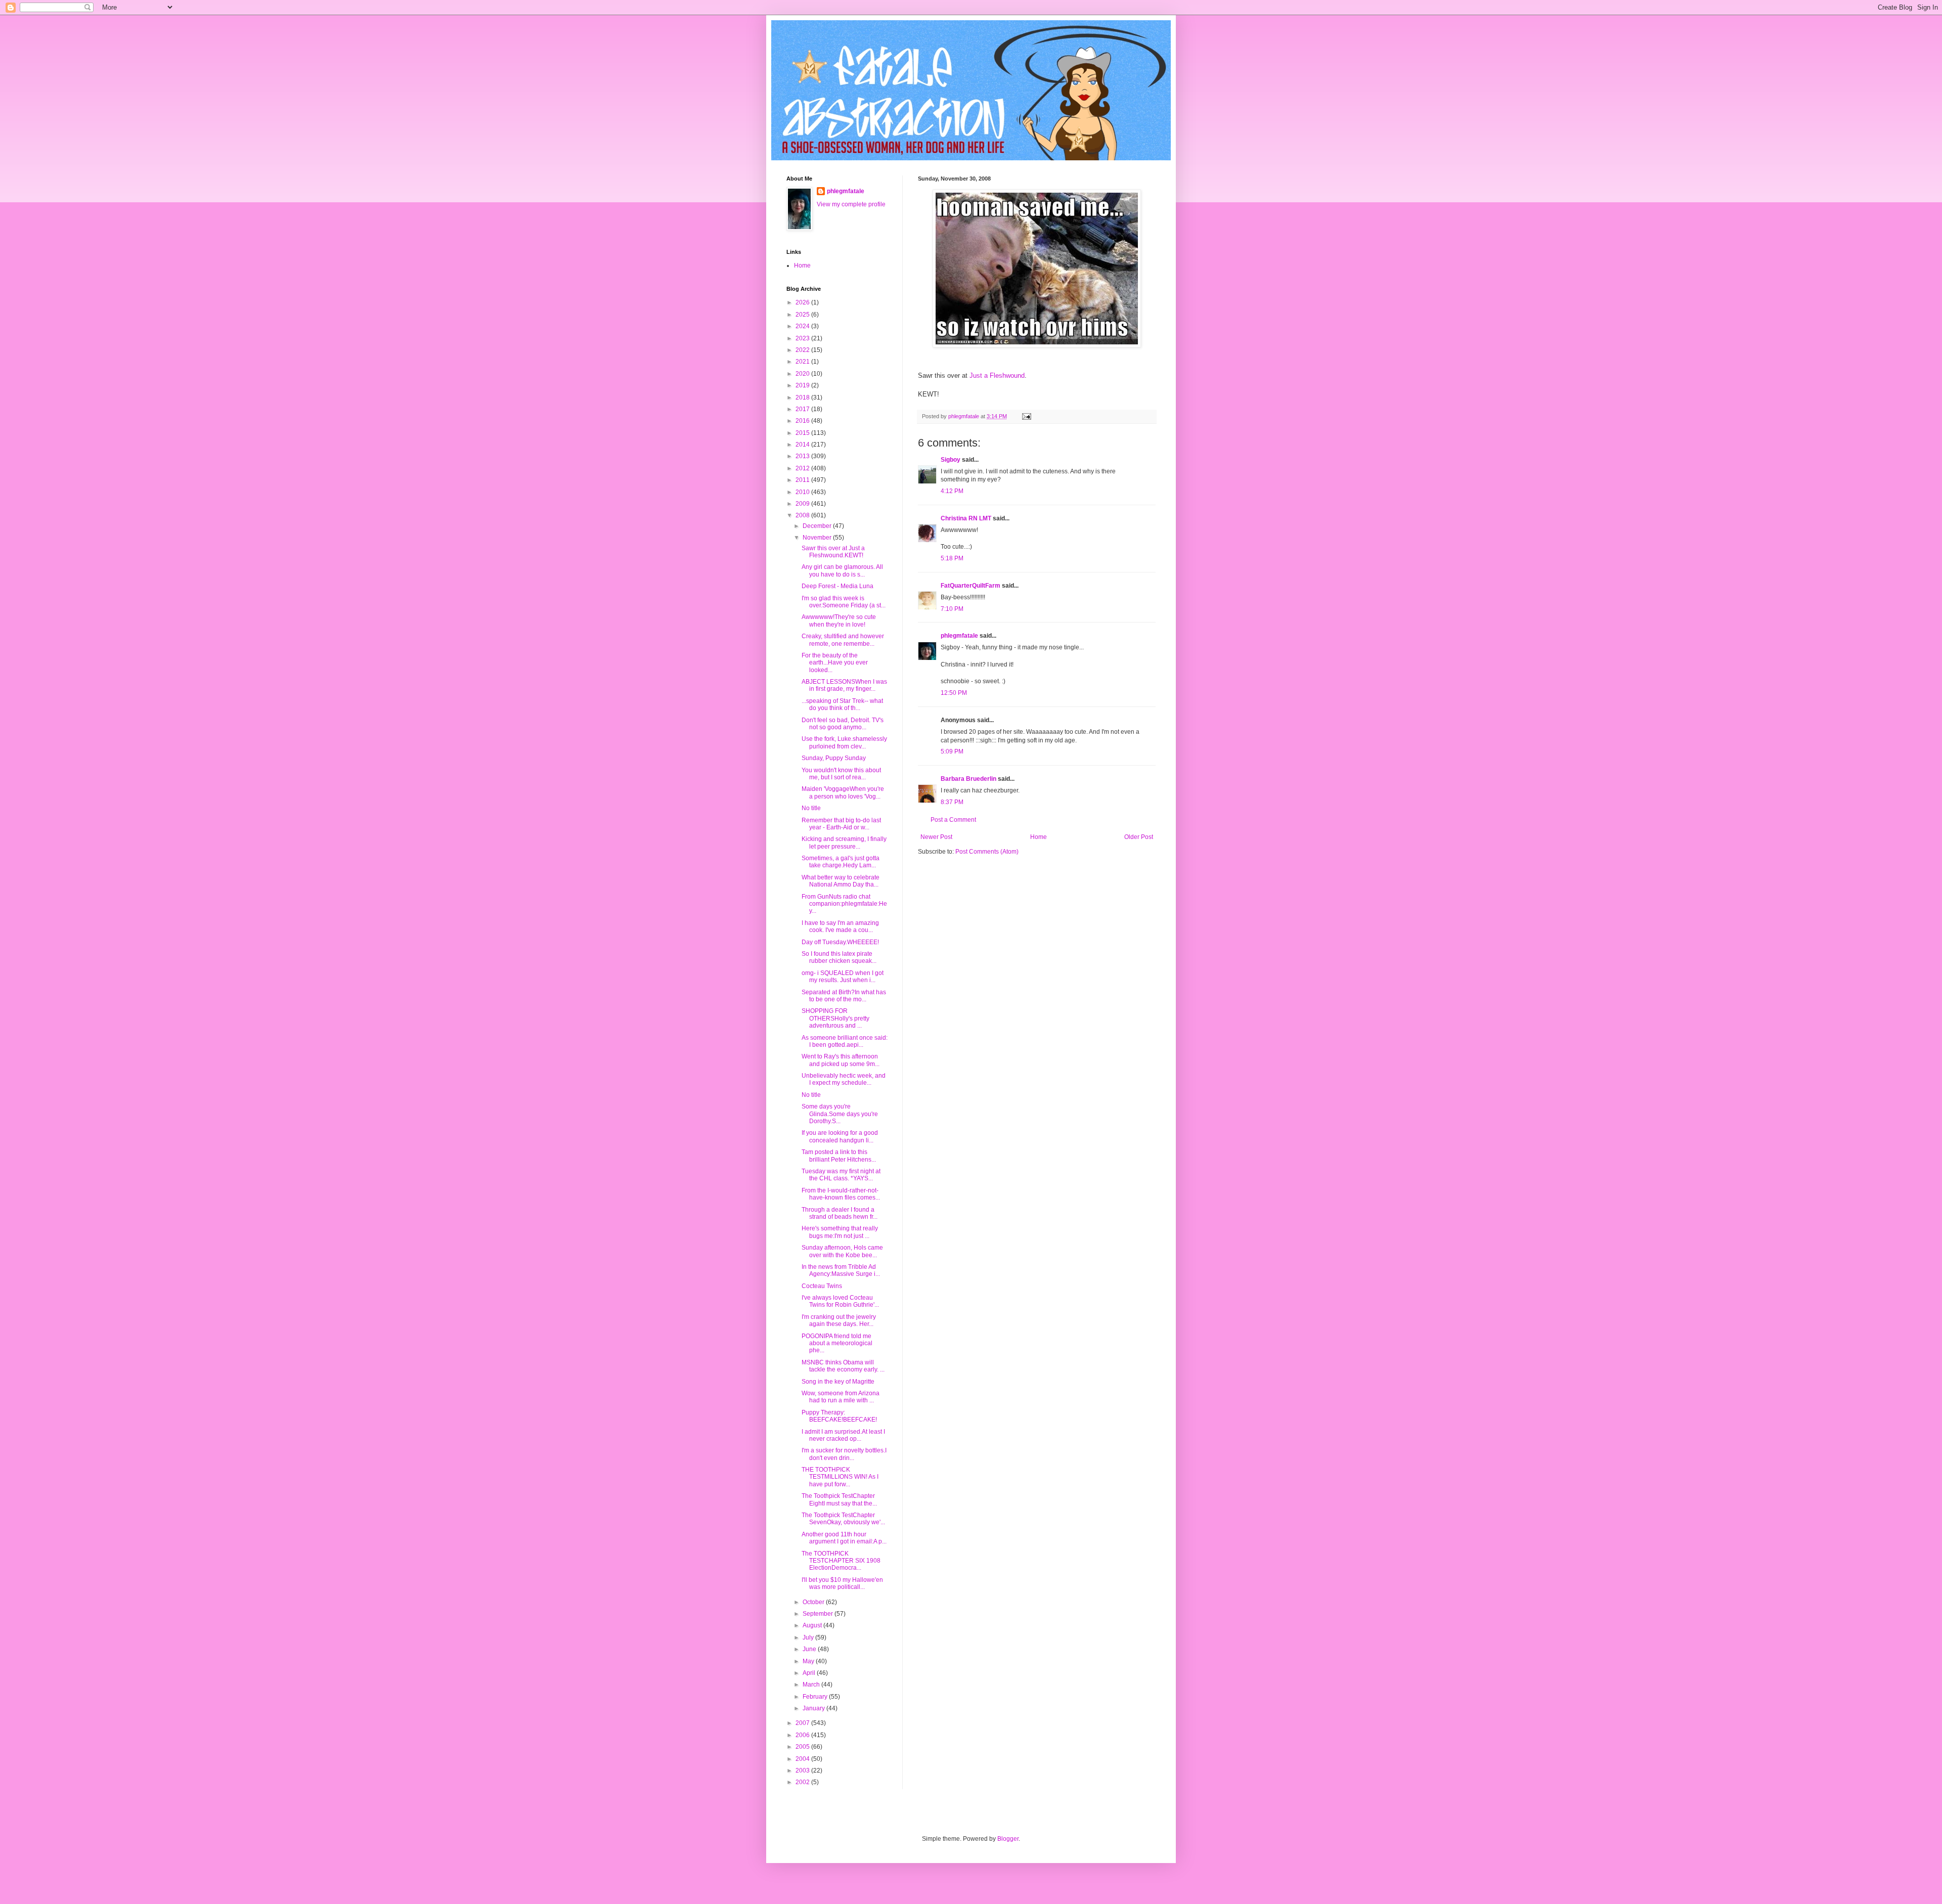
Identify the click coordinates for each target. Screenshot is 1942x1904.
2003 (803, 1770)
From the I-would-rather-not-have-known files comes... (841, 1194)
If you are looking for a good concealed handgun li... (840, 1136)
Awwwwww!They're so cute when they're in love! (839, 621)
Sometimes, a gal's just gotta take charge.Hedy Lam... (841, 862)
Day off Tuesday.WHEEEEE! (840, 942)
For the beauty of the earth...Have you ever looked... (835, 663)
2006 (803, 1735)
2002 (803, 1782)
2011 (803, 480)
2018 (803, 397)
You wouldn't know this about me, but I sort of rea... (841, 774)
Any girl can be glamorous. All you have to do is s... (842, 570)
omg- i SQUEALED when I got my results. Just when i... (843, 977)
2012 (803, 468)
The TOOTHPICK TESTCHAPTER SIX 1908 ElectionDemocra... (841, 1561)
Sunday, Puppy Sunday (834, 758)
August (813, 1625)
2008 (803, 515)
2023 (803, 338)
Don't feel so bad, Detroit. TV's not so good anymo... (843, 724)
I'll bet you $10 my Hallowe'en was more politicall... (842, 1583)
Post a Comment (953, 820)
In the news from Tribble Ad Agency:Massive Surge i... (841, 1270)
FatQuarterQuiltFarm (970, 586)
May (809, 1661)
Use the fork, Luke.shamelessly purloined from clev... (844, 742)
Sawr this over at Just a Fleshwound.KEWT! (833, 552)
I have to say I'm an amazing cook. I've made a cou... (840, 926)
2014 (803, 445)
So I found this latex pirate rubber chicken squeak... (839, 957)
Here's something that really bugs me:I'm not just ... (840, 1232)
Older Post (1139, 837)
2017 (803, 409)
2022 (803, 350)
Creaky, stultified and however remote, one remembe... (843, 640)
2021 (803, 362)
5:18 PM (952, 558)
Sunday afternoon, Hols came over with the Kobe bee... (842, 1251)
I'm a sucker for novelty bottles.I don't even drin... (844, 1454)
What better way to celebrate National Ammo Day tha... (841, 881)
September (819, 1614)
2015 (803, 433)
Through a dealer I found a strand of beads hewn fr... (840, 1213)
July (809, 1637)
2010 (803, 492)
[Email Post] (1026, 416)
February (816, 1697)
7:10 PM (952, 609)
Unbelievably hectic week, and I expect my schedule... (844, 1079)
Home (1039, 837)
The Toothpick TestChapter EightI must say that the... (839, 1499)
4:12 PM (952, 491)
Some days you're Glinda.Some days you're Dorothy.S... (840, 1114)
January (814, 1708)
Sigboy (951, 460)
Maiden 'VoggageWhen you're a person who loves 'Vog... (843, 792)
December (818, 526)
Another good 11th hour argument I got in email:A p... (844, 1538)
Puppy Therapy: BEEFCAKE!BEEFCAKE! (839, 1416)
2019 (803, 385)
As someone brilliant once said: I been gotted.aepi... (845, 1041)
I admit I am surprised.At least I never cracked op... (843, 1435)
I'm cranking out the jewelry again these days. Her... (839, 1320)
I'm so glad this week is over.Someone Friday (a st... (844, 602)
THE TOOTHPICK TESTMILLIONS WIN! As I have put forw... (840, 1477)
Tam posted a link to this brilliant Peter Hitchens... (839, 1156)
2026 (803, 302)
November (818, 538)
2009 (803, 504)
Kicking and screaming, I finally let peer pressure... (844, 843)
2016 (803, 421)
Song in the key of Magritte (838, 1382)
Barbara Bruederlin (968, 779)
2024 (803, 326)
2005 (803, 1747)
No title (811, 808)
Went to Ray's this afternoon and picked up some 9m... (841, 1060)
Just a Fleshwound (997, 375)
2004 (803, 1759)
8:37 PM (952, 802)
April (810, 1673)
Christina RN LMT (966, 518)
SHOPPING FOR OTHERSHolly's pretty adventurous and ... (835, 1018)
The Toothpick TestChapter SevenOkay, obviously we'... (843, 1519)
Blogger (1008, 1839)
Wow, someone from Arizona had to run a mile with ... (841, 1397)
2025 (803, 315)
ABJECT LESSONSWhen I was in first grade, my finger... (844, 685)
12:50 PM (954, 693)
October (814, 1602)
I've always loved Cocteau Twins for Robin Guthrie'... (840, 1301)
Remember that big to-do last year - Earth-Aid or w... (841, 824)
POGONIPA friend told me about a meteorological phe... (837, 1343)
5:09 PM (952, 751)
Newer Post (936, 837)
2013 (803, 456)
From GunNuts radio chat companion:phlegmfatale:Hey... (844, 904)
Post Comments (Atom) (987, 852)
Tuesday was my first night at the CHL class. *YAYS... (841, 1175)
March (812, 1685)
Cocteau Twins (822, 1286)
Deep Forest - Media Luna (837, 586)
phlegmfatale (959, 636)
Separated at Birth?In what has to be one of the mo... (844, 996)
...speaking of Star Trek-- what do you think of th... (842, 704)
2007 (803, 1723)
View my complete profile (851, 204)
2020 (803, 374)
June (810, 1649)
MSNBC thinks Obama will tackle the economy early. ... (843, 1366)
